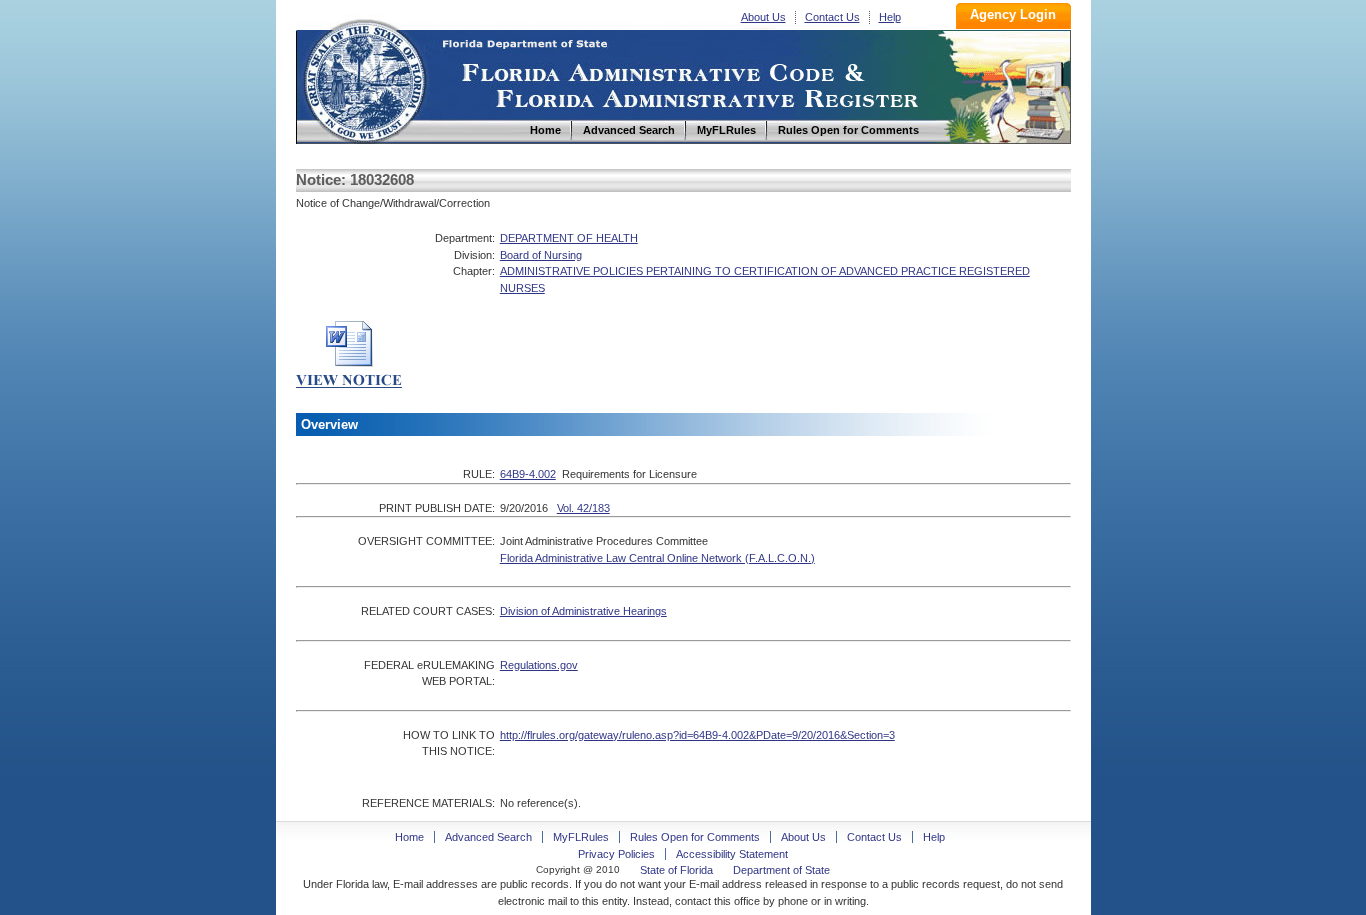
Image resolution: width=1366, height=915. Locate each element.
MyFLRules (581, 837)
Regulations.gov (539, 665)
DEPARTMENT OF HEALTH (569, 238)
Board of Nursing (541, 255)
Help (890, 17)
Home (364, 78)
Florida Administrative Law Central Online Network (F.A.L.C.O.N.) (657, 558)
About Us (763, 17)
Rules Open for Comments (695, 837)
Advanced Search (488, 837)
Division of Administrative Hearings (583, 611)
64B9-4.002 (528, 474)
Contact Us (832, 17)
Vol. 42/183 (583, 508)
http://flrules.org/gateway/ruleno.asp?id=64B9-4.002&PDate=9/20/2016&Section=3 (697, 735)
